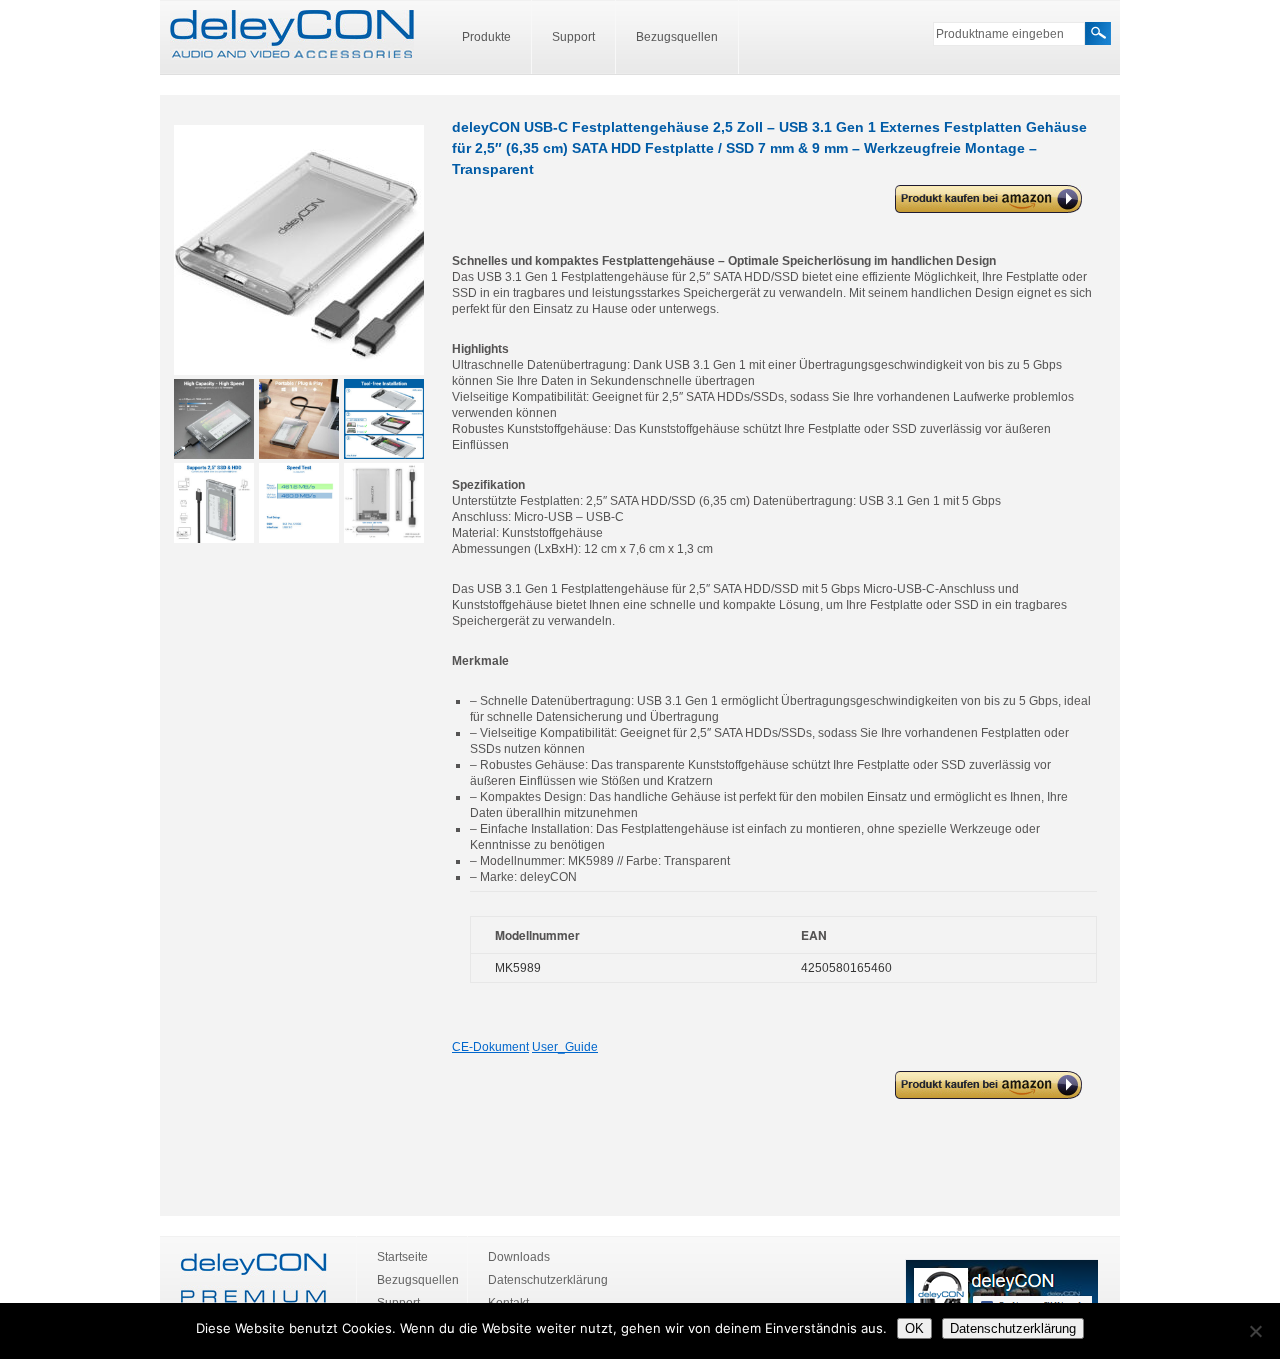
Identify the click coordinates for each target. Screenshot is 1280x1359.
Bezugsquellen (677, 37)
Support (573, 37)
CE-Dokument (490, 1047)
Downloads (519, 1257)
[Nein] (1255, 1331)
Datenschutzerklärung (548, 1280)
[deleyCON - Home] (292, 35)
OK (914, 1328)
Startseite (402, 1257)
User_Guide (565, 1047)
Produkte (486, 37)
